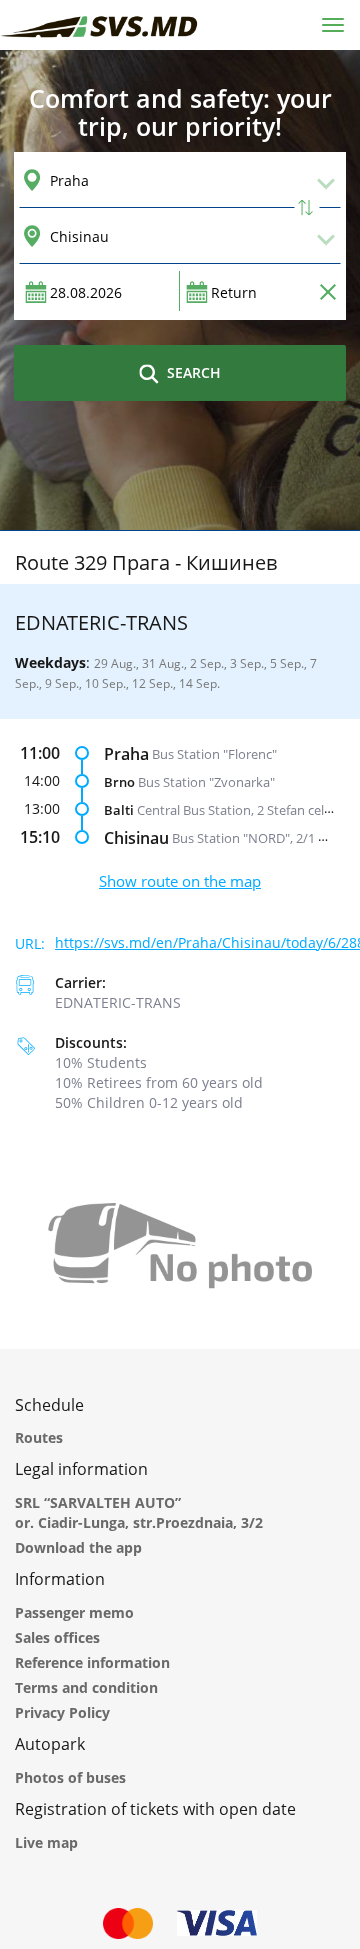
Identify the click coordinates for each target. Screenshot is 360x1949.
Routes (39, 1437)
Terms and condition (86, 1687)
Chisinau (136, 838)
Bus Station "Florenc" (214, 754)
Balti (119, 810)
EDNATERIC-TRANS (118, 1002)
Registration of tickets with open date (155, 1809)
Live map (46, 1842)
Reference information (92, 1662)
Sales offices (57, 1637)
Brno (119, 782)
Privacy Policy (62, 1712)
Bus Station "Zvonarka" (206, 782)
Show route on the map (180, 881)
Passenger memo (74, 1612)
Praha (126, 754)
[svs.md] (100, 24)
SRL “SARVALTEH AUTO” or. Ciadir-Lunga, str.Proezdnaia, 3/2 (139, 1512)
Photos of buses (70, 1777)
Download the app (78, 1547)
